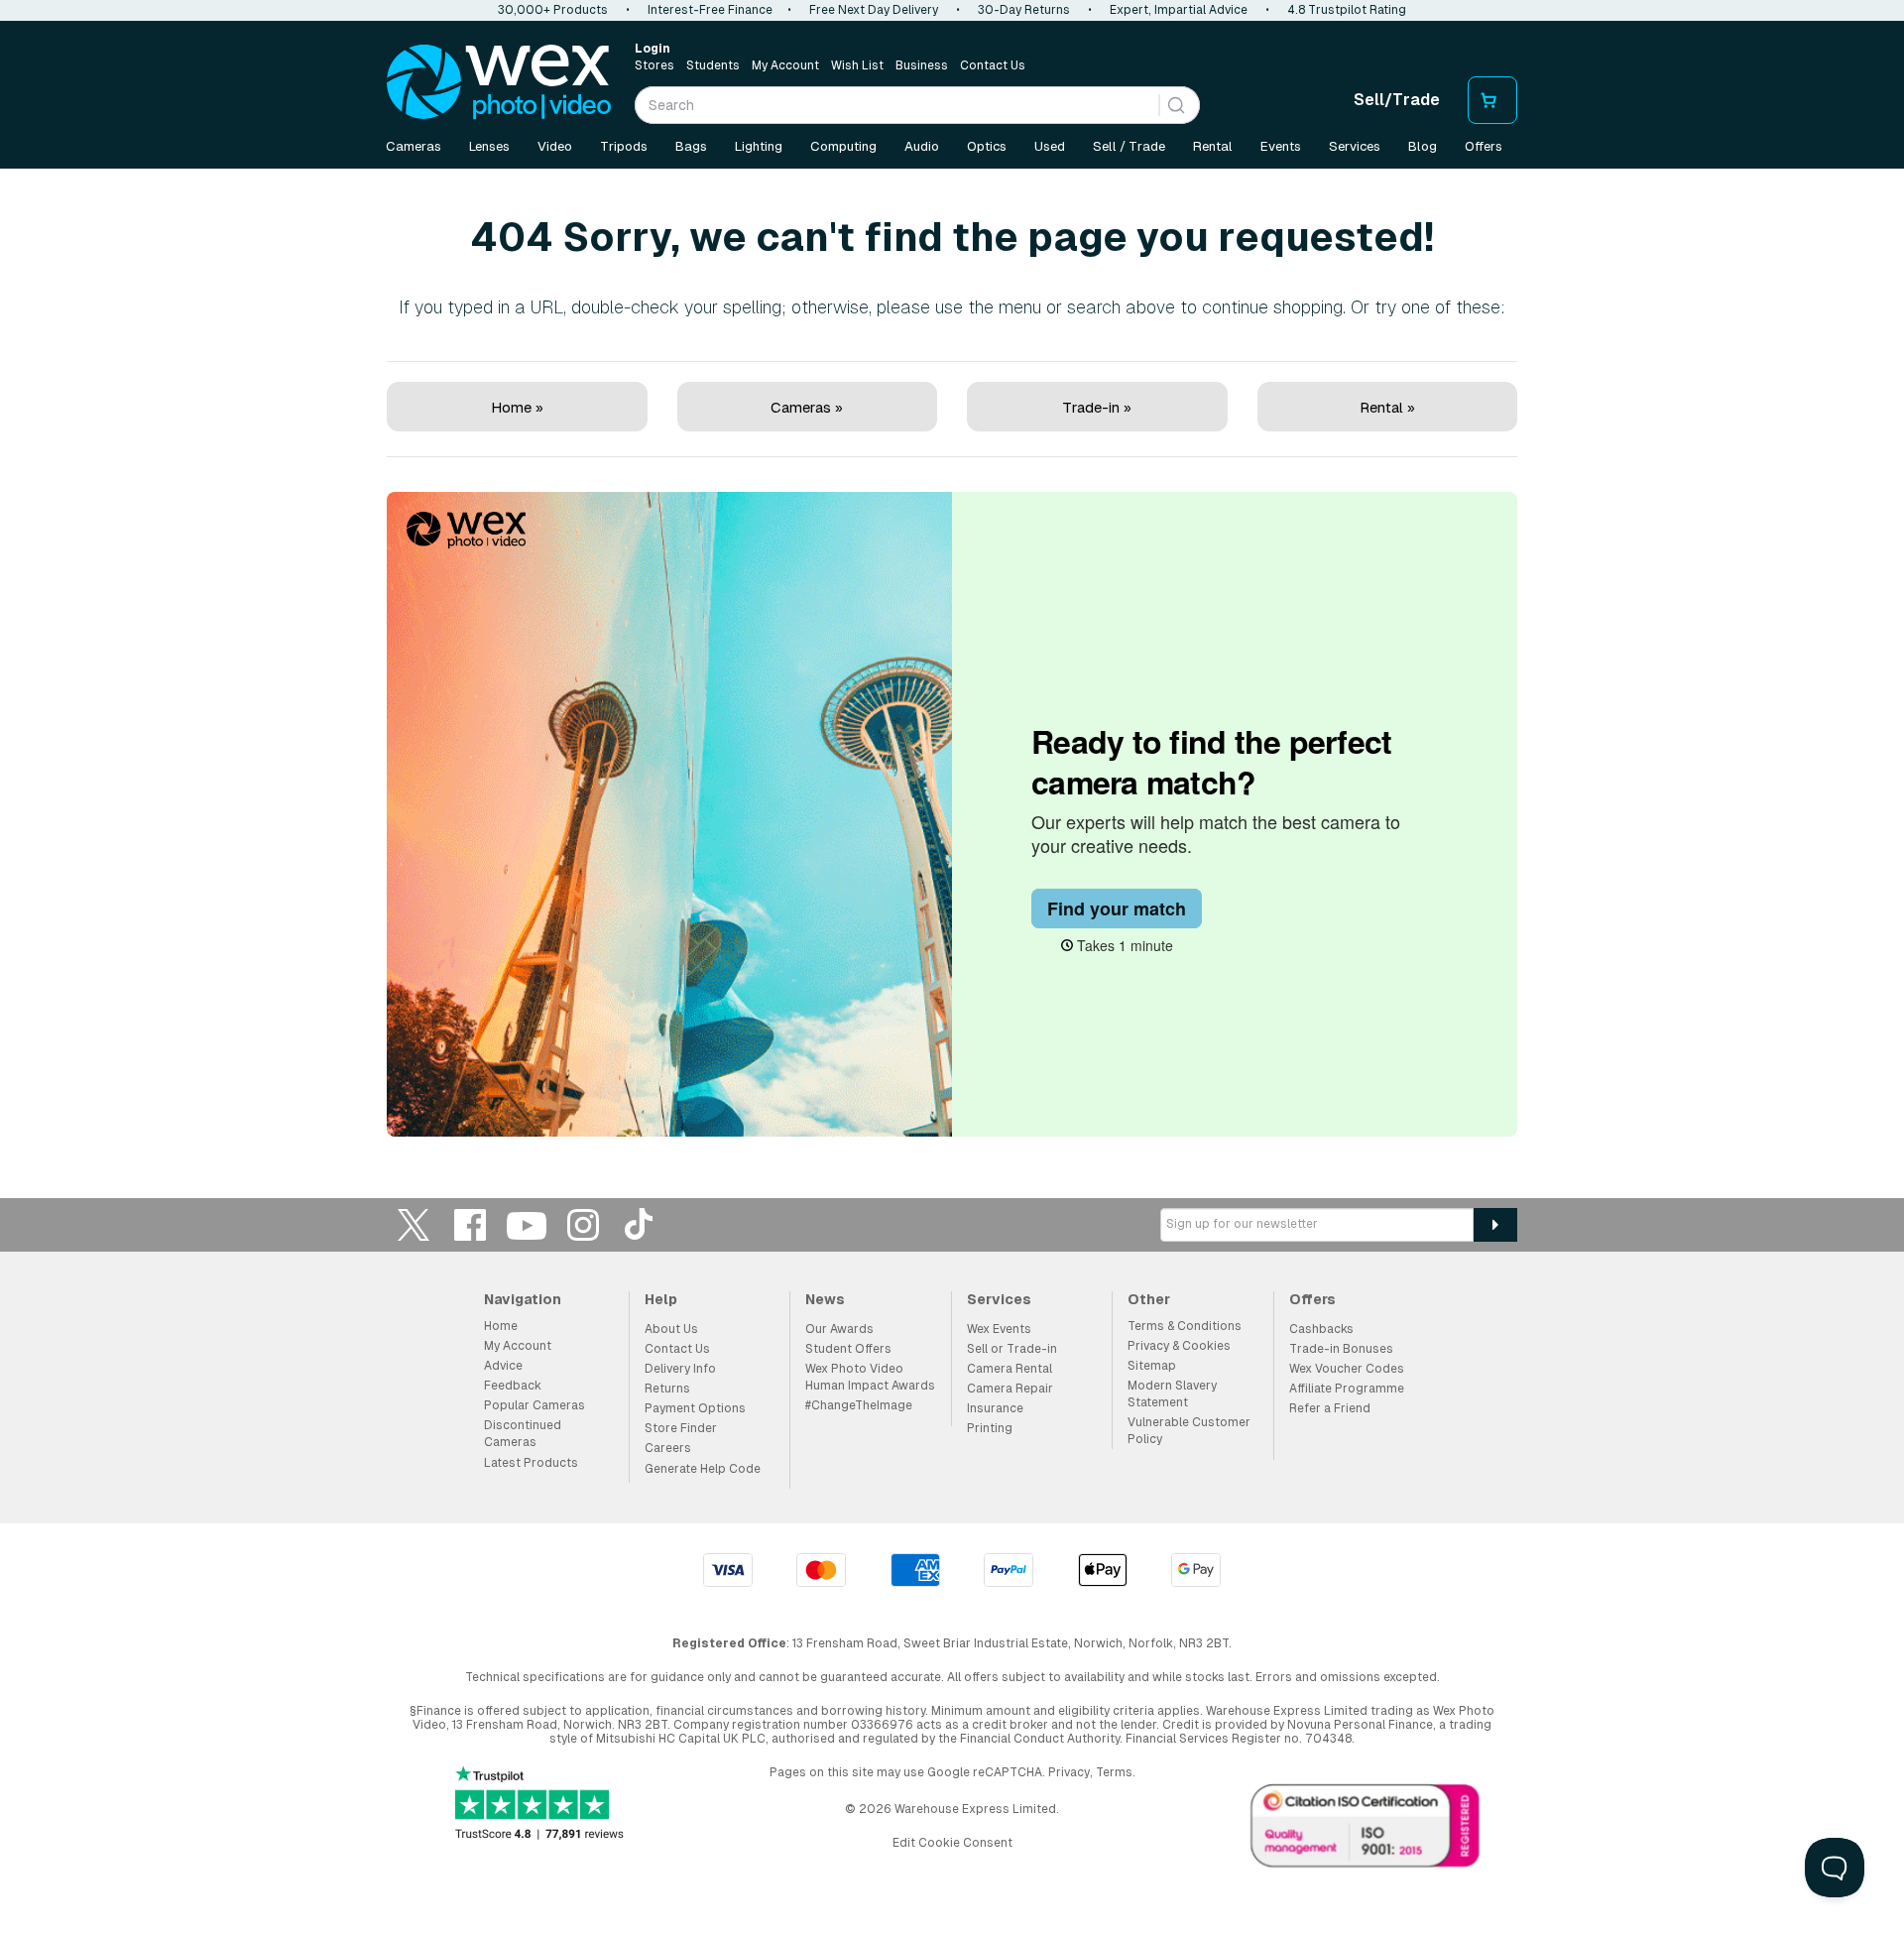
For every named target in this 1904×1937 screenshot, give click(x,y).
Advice (503, 1366)
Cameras (414, 146)
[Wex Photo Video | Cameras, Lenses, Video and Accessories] (499, 82)
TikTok (640, 1224)
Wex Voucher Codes (1347, 1369)
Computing (843, 146)
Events (1281, 146)
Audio (922, 146)
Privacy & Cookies (1179, 1346)
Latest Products (531, 1463)
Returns (667, 1389)
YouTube (527, 1224)
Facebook (470, 1224)
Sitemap (1152, 1366)
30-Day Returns (1024, 10)
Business (922, 65)
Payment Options (695, 1408)
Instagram (583, 1224)
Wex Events (999, 1329)
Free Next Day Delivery (874, 10)
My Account (785, 65)
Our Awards (839, 1329)
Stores (654, 65)
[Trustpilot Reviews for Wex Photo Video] (539, 1805)
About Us (671, 1329)
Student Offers (848, 1349)
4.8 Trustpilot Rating (1347, 10)
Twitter (414, 1224)
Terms (1114, 1772)
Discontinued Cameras (523, 1434)
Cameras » (807, 407)
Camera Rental (1010, 1369)
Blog (1423, 146)
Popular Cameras (535, 1405)
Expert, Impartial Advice (1179, 10)
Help (661, 1299)
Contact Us (993, 65)
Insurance (995, 1408)
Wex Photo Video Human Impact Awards (870, 1377)
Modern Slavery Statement (1172, 1394)
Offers (1484, 146)
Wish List (857, 65)
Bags (691, 146)
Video (555, 146)
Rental (1213, 146)
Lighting (759, 146)
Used (1050, 146)
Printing (990, 1428)
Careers (668, 1448)
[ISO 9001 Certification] (1366, 1830)
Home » (517, 407)
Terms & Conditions (1185, 1326)
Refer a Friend (1330, 1408)
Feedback (513, 1386)
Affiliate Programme (1347, 1389)
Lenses (489, 146)
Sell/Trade (1397, 100)
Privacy (1069, 1772)
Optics (987, 146)
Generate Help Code (703, 1469)
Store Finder (681, 1428)
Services (1355, 146)
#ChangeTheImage (859, 1405)
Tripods (624, 146)
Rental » (1387, 407)
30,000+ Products (553, 10)
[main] (952, 657)
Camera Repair (1010, 1389)
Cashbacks (1321, 1329)
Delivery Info (680, 1369)
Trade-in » (1097, 407)
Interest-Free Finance (710, 10)
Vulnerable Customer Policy (1189, 1431)
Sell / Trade (1129, 146)
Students (713, 65)
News (825, 1299)
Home (501, 1326)
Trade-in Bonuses (1341, 1349)
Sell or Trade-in (1012, 1349)
